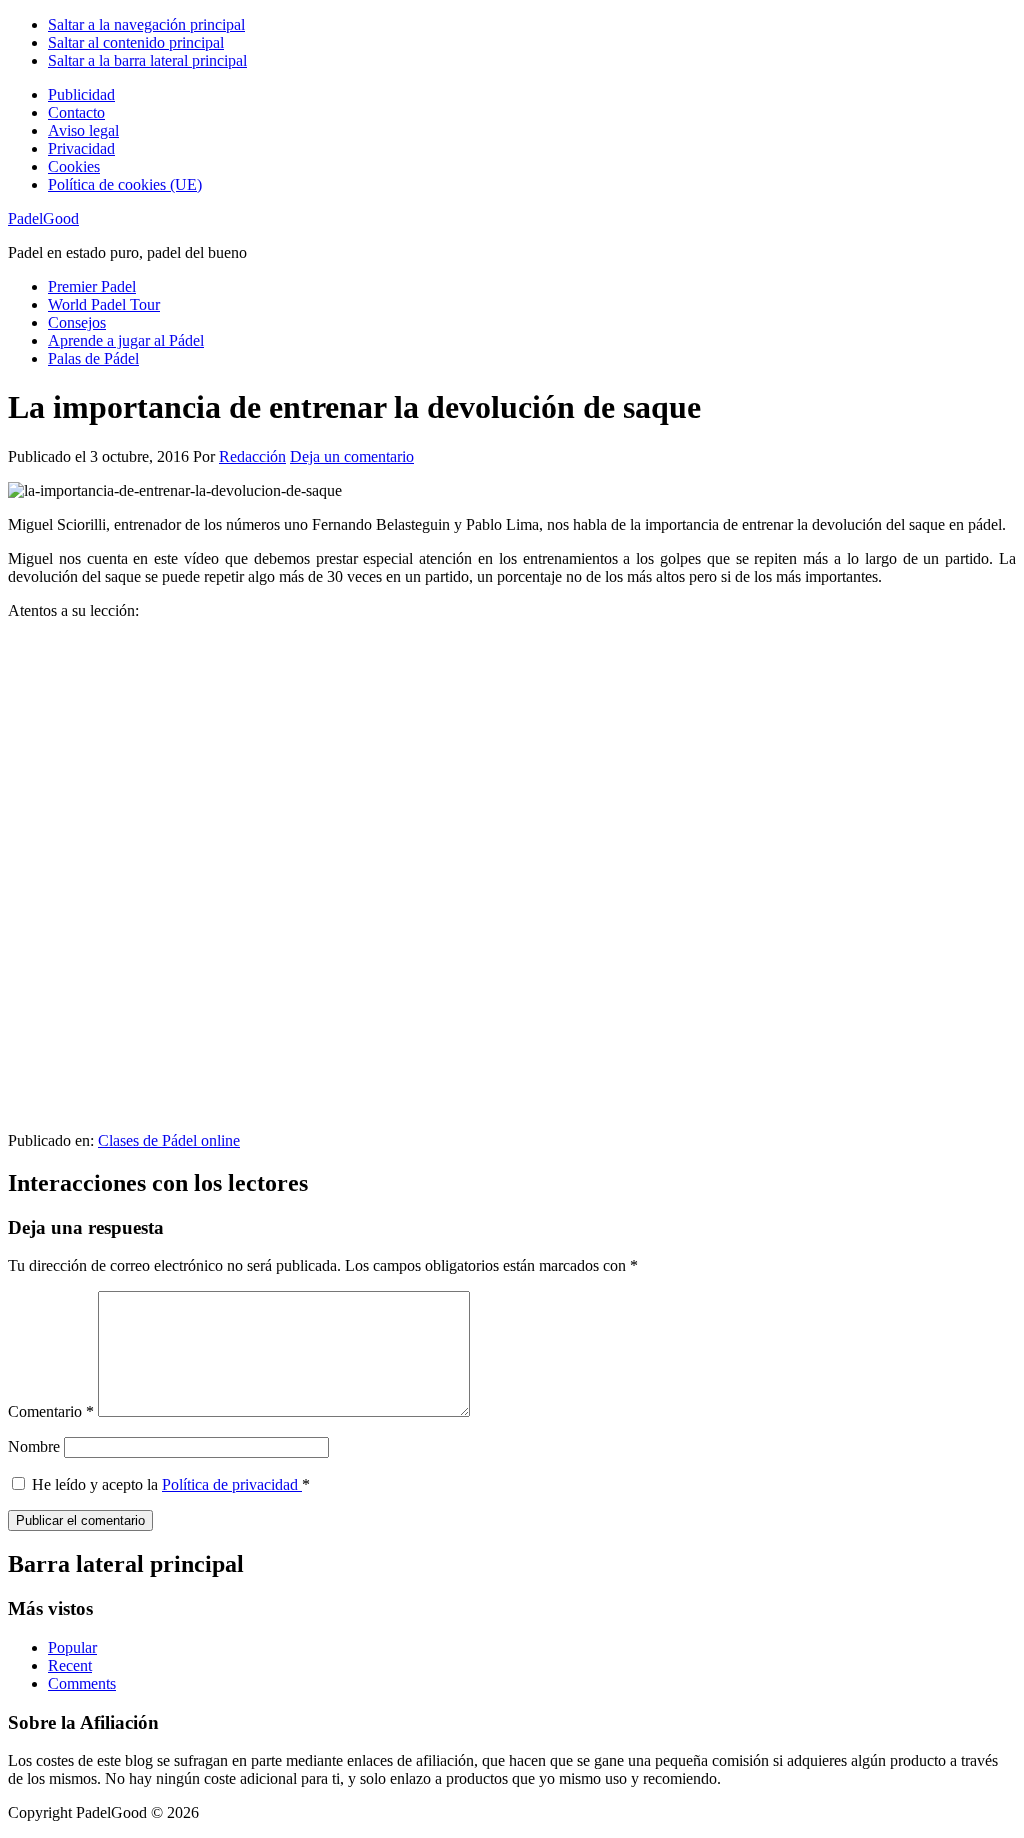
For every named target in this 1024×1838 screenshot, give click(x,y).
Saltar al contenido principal (136, 42)
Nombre (34, 1446)
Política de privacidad (232, 1484)
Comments (82, 1683)
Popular (72, 1647)
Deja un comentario (352, 456)
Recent (70, 1665)
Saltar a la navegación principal (146, 24)
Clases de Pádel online (169, 1140)
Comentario (51, 1411)
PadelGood (43, 218)
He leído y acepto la (171, 1484)
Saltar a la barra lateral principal (147, 60)
